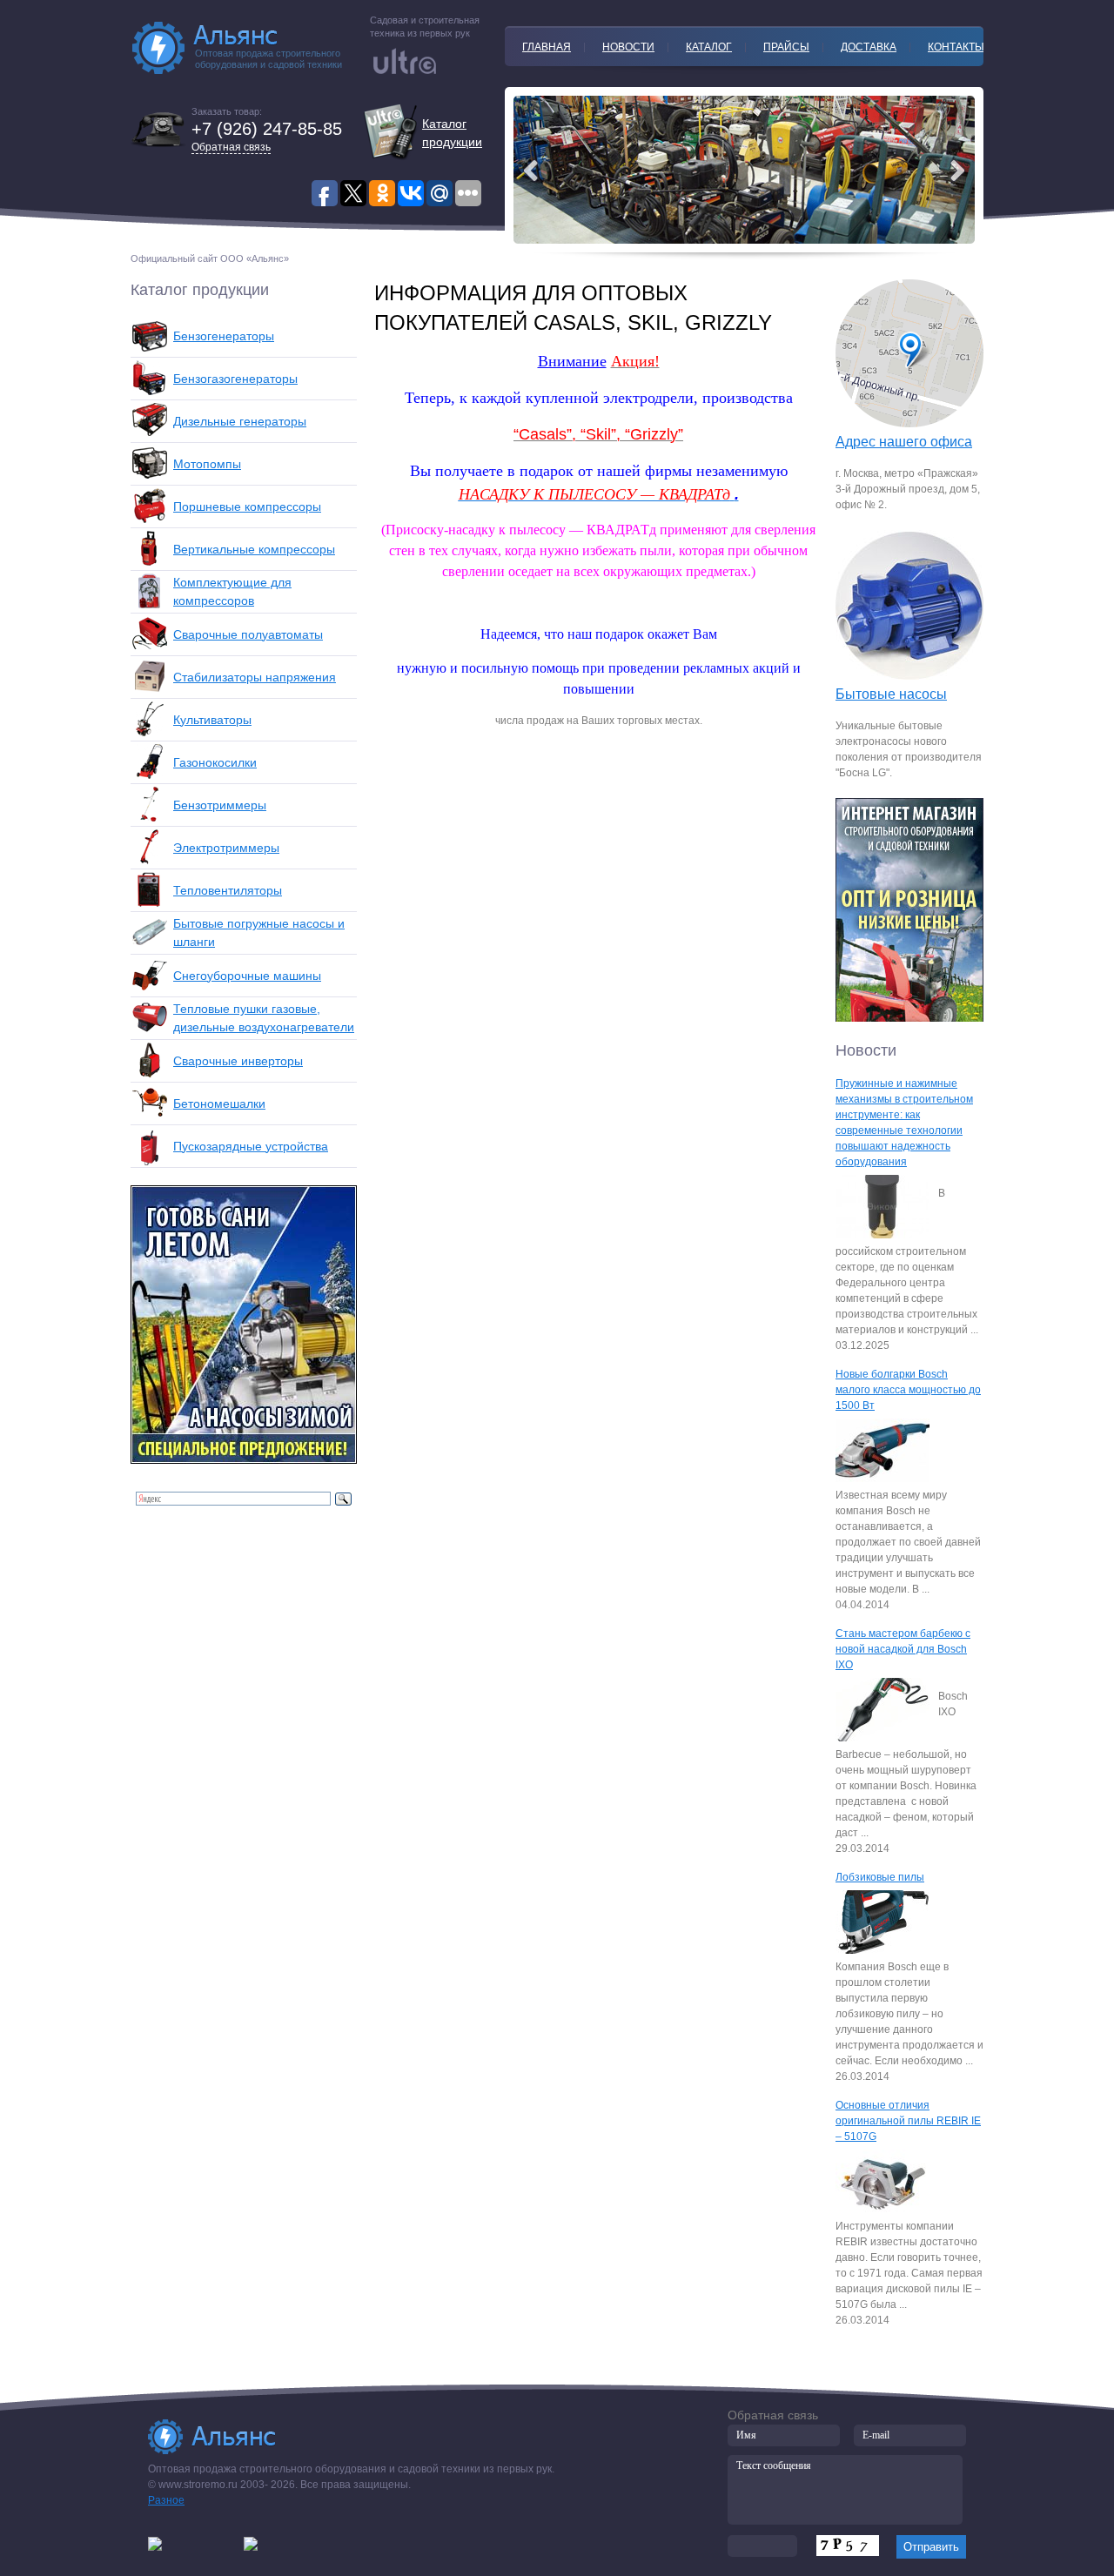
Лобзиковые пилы (880, 1877)
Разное (166, 2500)
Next (531, 171)
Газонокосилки (215, 762)
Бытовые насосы (891, 694)
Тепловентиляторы (228, 890)
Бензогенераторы (224, 336)
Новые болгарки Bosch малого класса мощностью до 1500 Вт (908, 1390)
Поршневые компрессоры (247, 506)
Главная (547, 47)
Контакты (956, 47)
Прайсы (786, 47)
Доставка (869, 47)
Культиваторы (212, 720)
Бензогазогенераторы (235, 379)
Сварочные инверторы (238, 1061)
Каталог (709, 47)
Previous (957, 171)
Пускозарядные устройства (251, 1146)
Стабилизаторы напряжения (255, 677)
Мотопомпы (207, 464)
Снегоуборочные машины (247, 976)
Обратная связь (231, 147)
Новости (628, 47)
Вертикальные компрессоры (254, 549)
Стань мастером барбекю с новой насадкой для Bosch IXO (903, 1649)
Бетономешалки (219, 1104)
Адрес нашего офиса (904, 442)
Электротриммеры (226, 848)
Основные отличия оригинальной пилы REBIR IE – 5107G (908, 2121)
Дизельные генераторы (240, 421)
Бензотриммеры (220, 805)
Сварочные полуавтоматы (248, 634)
